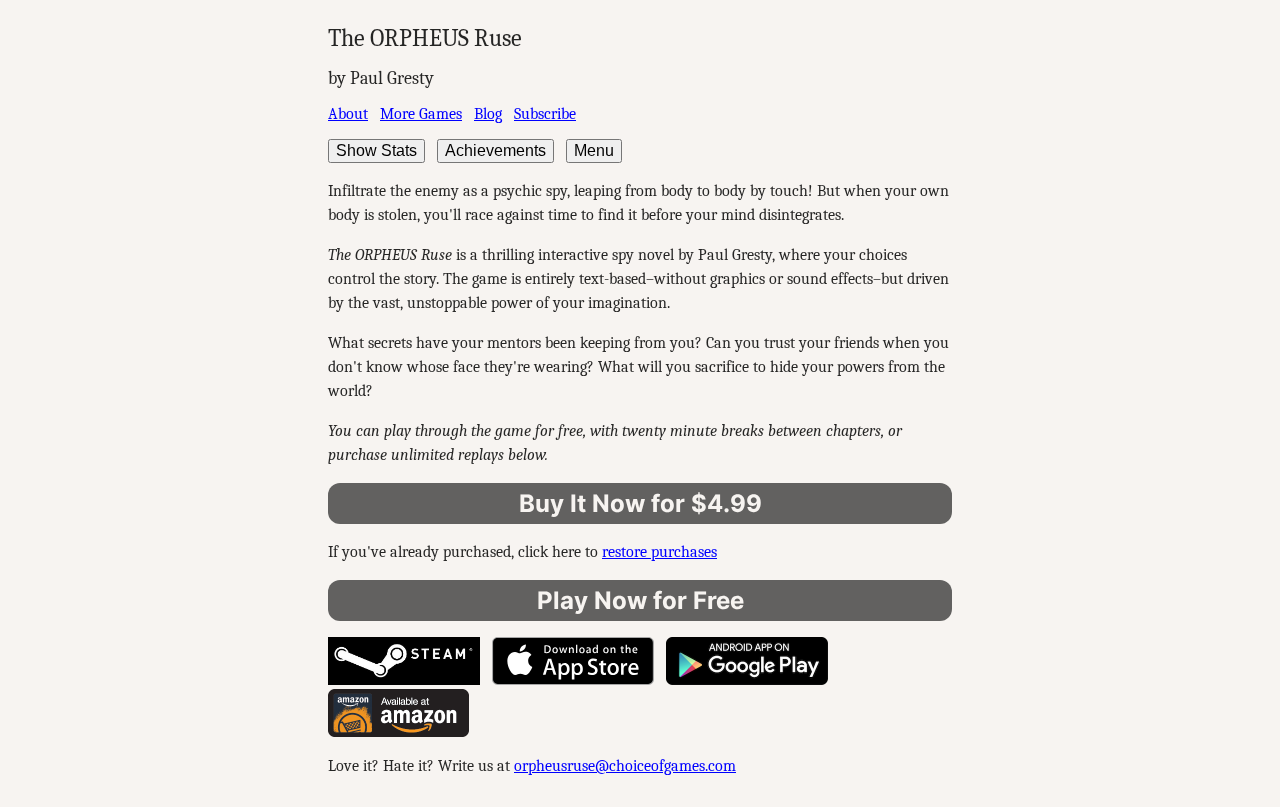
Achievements (495, 150)
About (348, 114)
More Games (421, 114)
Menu (594, 150)
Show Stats (376, 150)
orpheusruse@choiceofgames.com (625, 766)
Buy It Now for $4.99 (640, 503)
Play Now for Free (640, 600)
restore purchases (659, 552)
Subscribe (545, 114)
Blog (488, 114)
